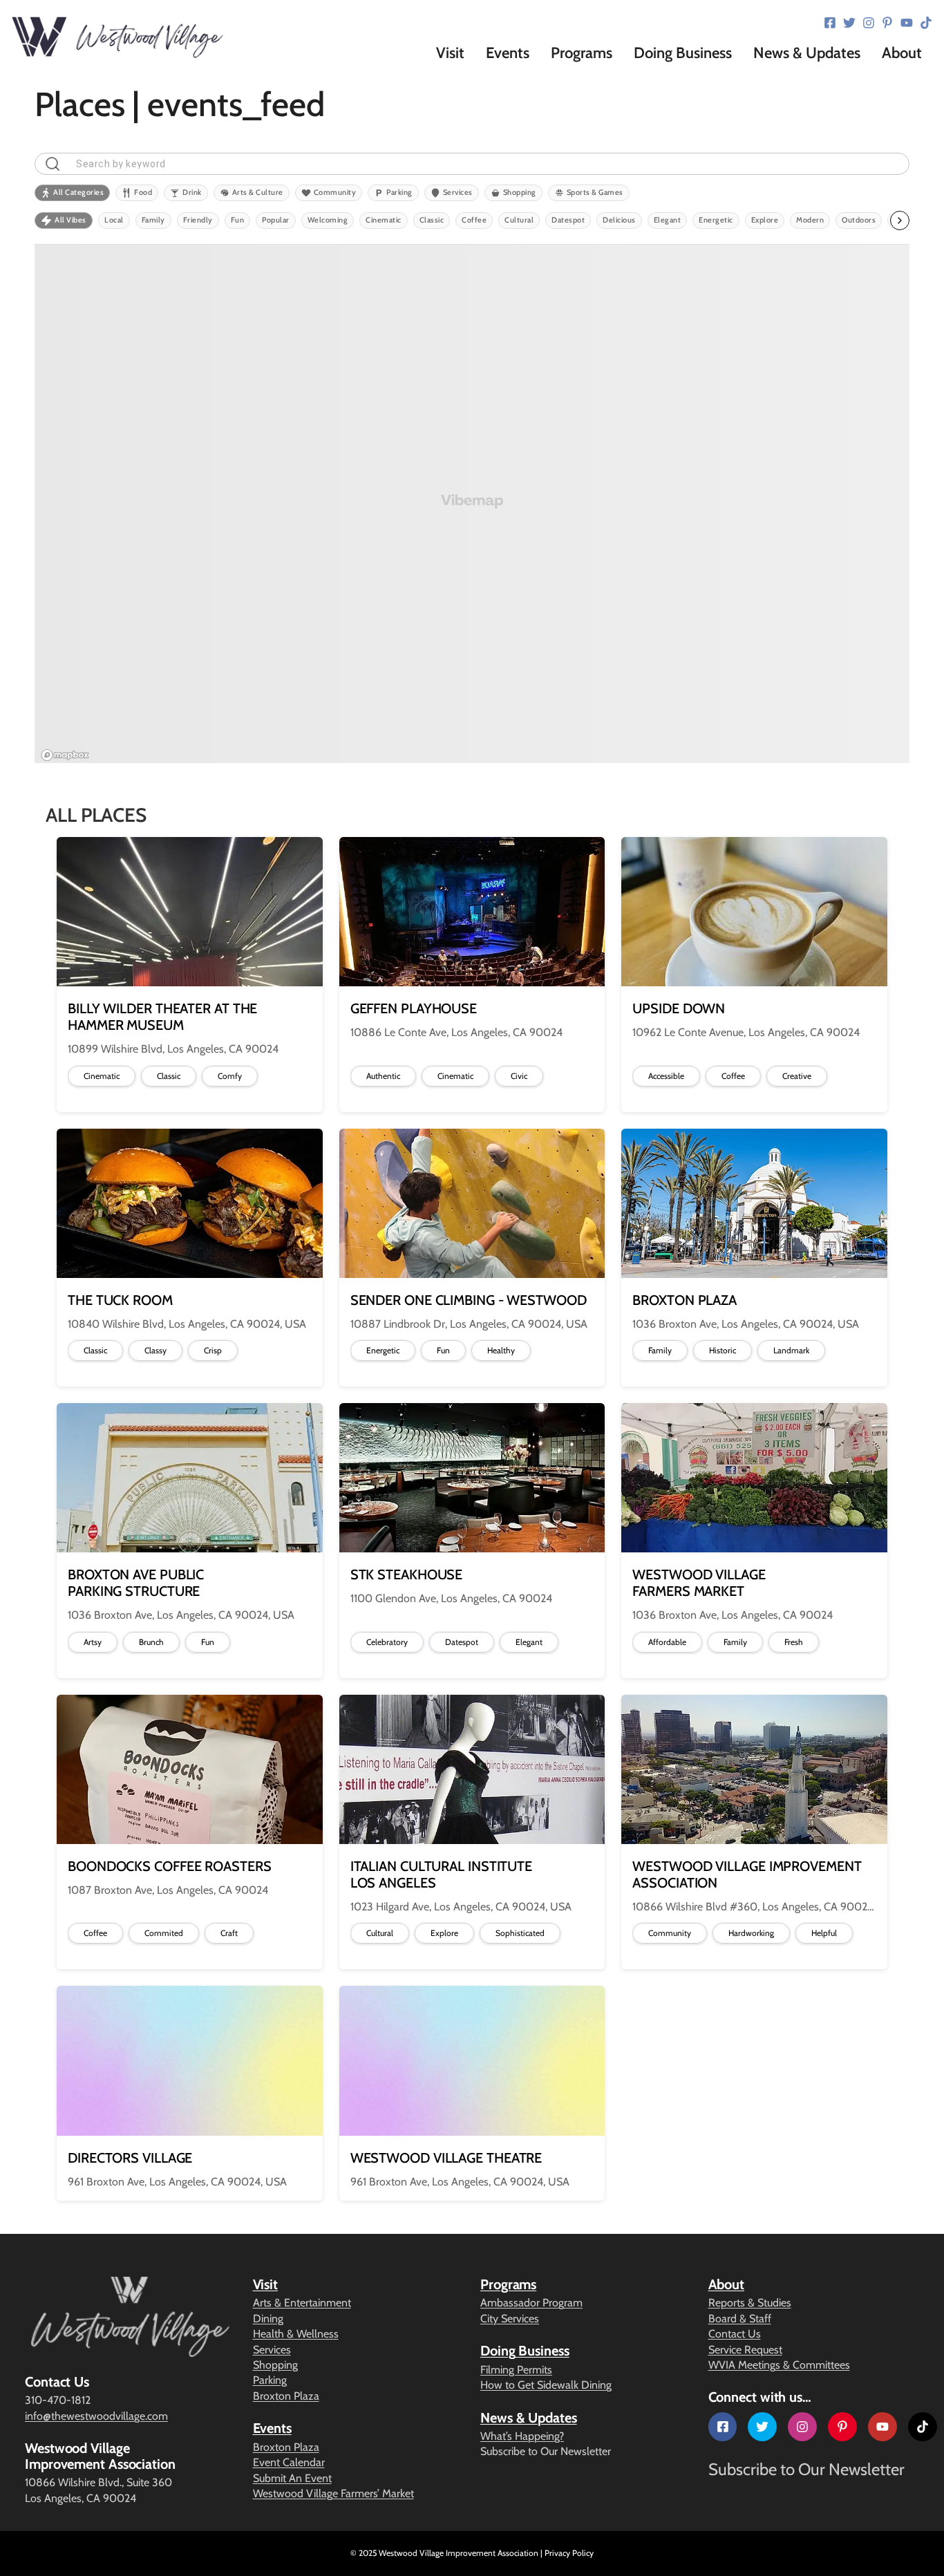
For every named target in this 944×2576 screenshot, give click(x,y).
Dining (268, 2319)
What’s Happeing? (522, 2436)
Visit (266, 2284)
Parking (270, 2380)
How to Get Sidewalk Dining (546, 2385)
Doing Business (525, 2351)
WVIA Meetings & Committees (779, 2365)
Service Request (745, 2350)
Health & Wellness (296, 2334)
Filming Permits (516, 2370)
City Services (510, 2319)
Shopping (275, 2365)
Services (272, 2350)
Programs (508, 2284)
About (727, 2284)
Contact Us (735, 2334)
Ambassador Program (531, 2303)
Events (272, 2428)
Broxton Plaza (286, 2396)
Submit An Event (292, 2478)
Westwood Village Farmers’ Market (333, 2493)
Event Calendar (289, 2462)
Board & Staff (740, 2319)
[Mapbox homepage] (65, 755)
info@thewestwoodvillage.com (96, 2416)
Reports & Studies (750, 2303)
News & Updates (529, 2418)
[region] (472, 504)
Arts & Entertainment (302, 2303)
